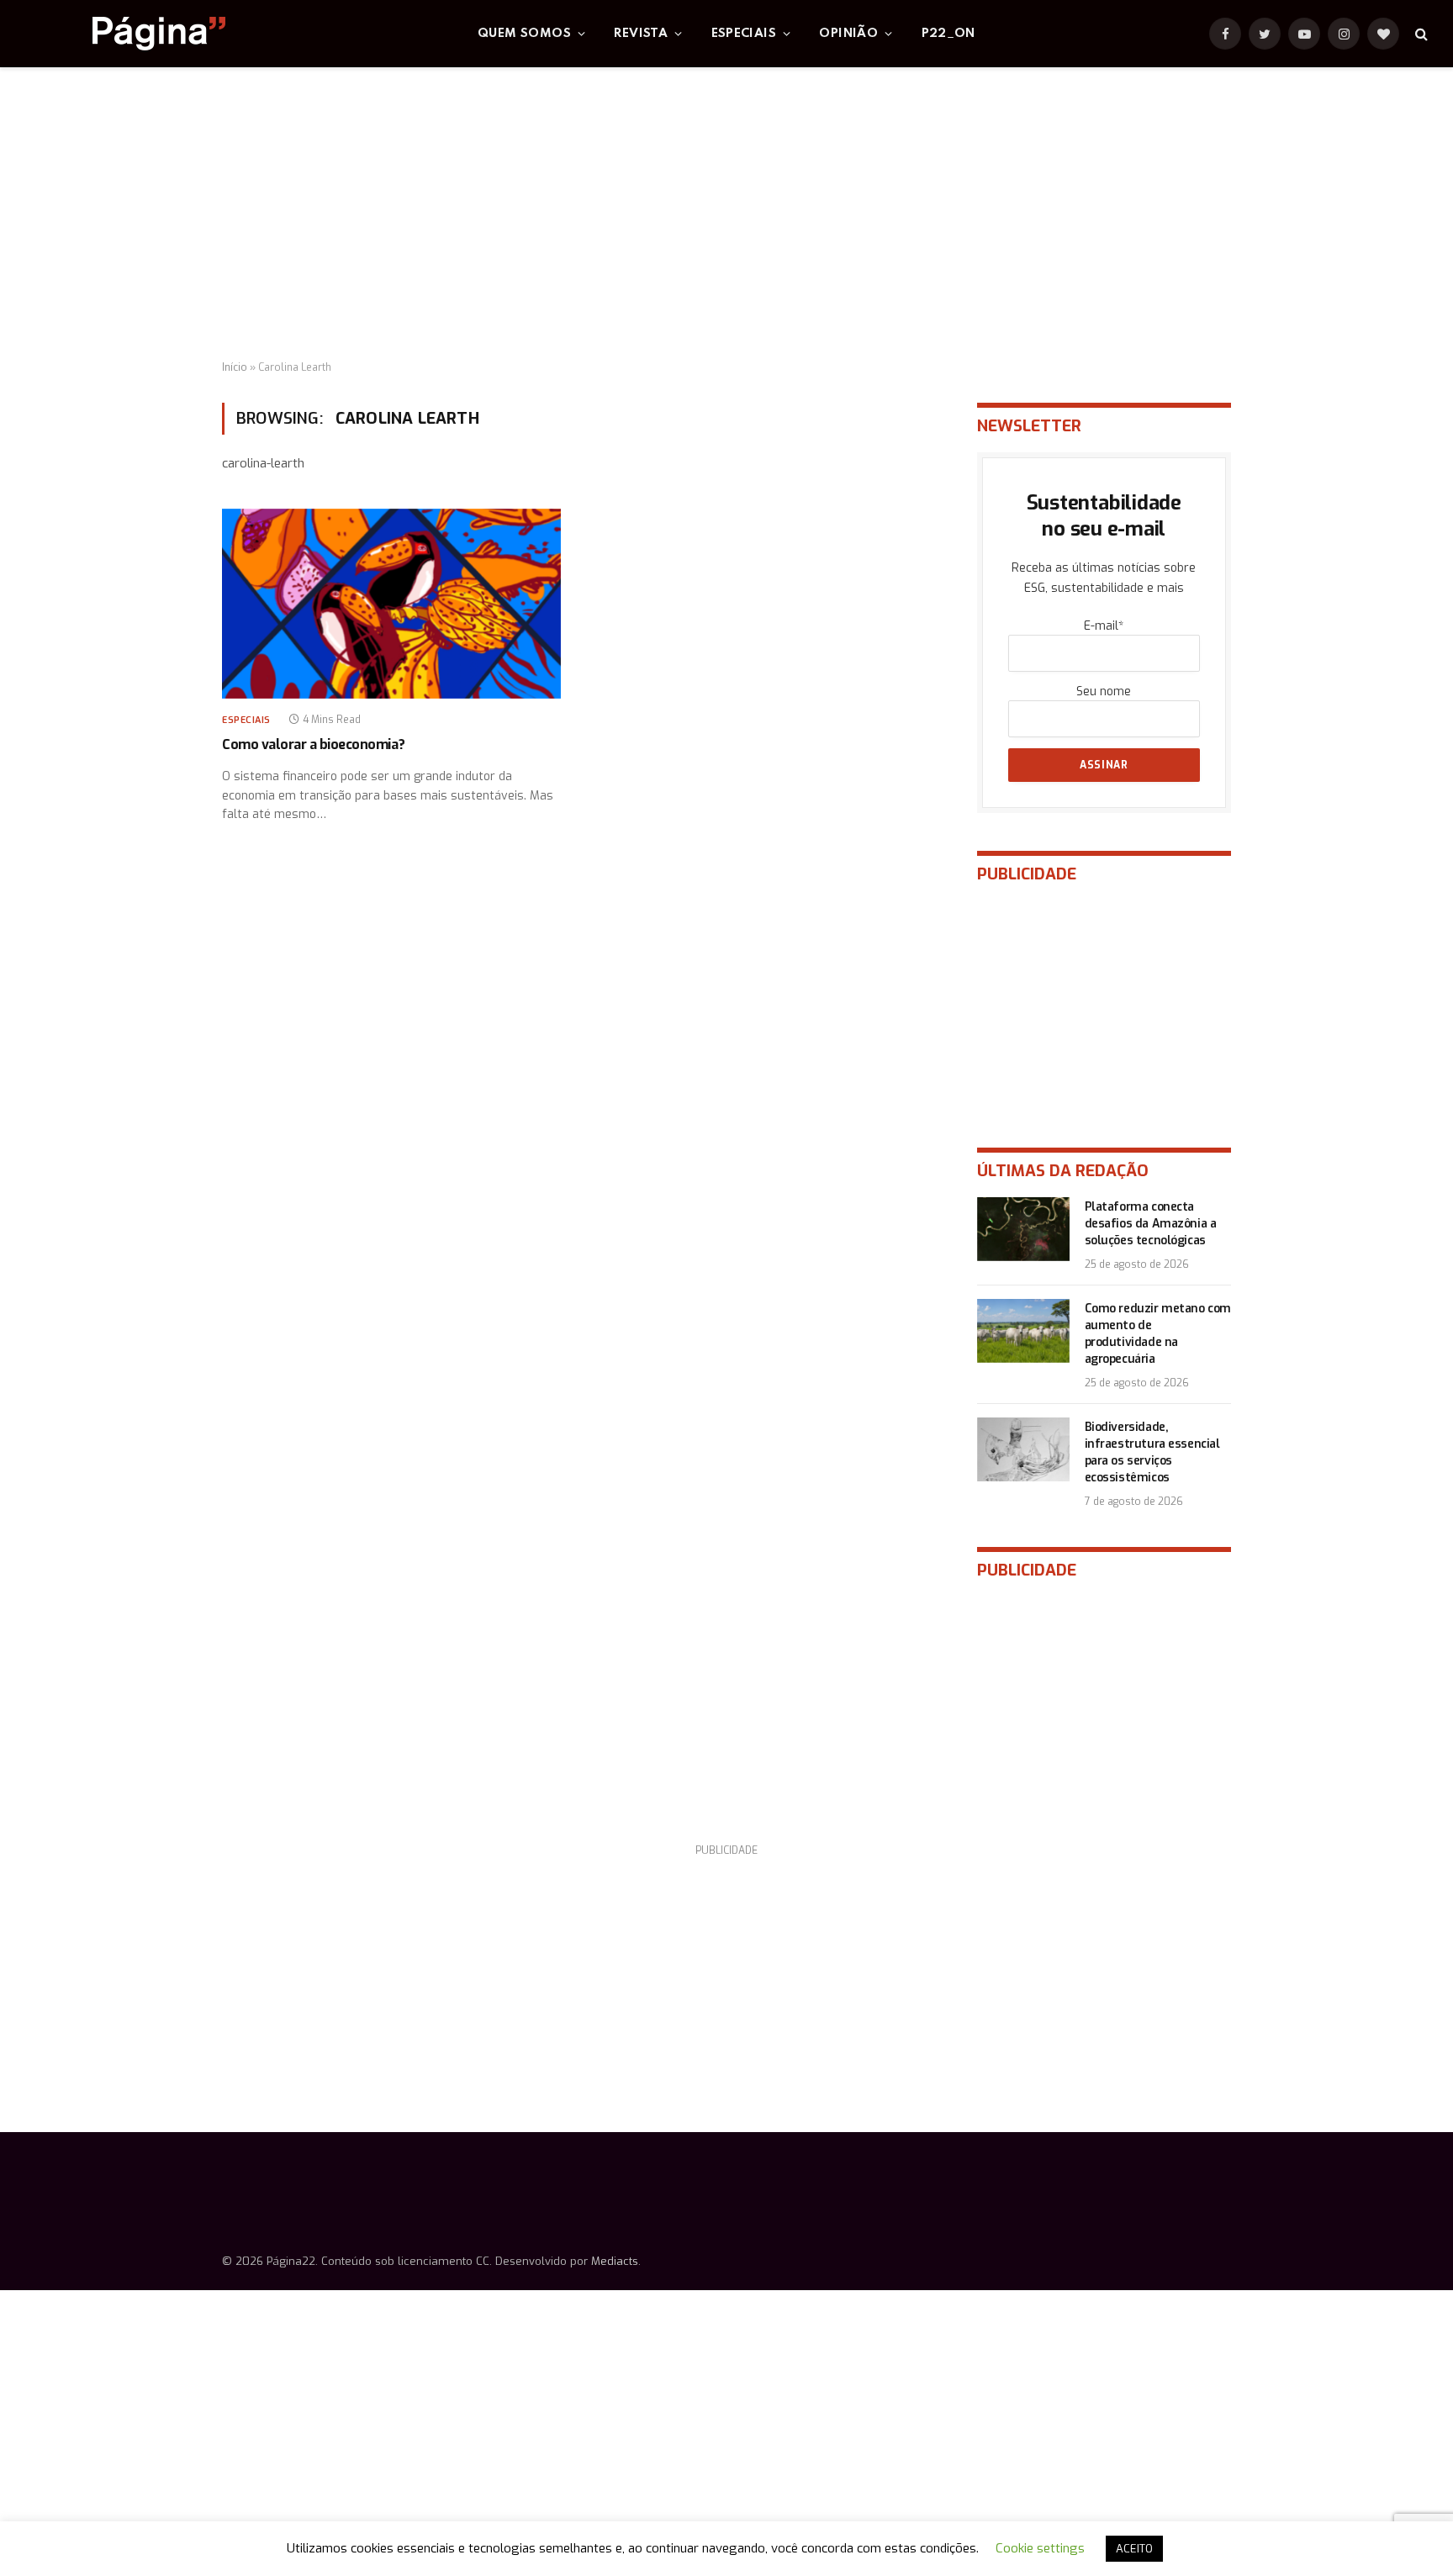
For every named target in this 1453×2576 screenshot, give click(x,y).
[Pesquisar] (1420, 34)
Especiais (744, 34)
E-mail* (1104, 626)
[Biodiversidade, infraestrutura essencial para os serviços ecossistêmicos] (1023, 1449)
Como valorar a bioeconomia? (313, 744)
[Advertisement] (726, 214)
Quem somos (524, 34)
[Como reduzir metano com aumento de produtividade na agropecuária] (1023, 1331)
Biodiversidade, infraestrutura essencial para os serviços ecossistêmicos (1152, 1452)
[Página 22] (125, 34)
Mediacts (615, 2261)
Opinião (848, 34)
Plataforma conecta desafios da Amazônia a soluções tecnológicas (1151, 1224)
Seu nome (1104, 692)
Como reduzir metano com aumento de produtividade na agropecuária (1158, 1334)
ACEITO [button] (1134, 2549)
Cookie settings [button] (1040, 2548)
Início (235, 367)
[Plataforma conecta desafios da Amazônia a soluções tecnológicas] (1023, 1229)
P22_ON (948, 34)
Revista (641, 34)
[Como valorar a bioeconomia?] (391, 604)
